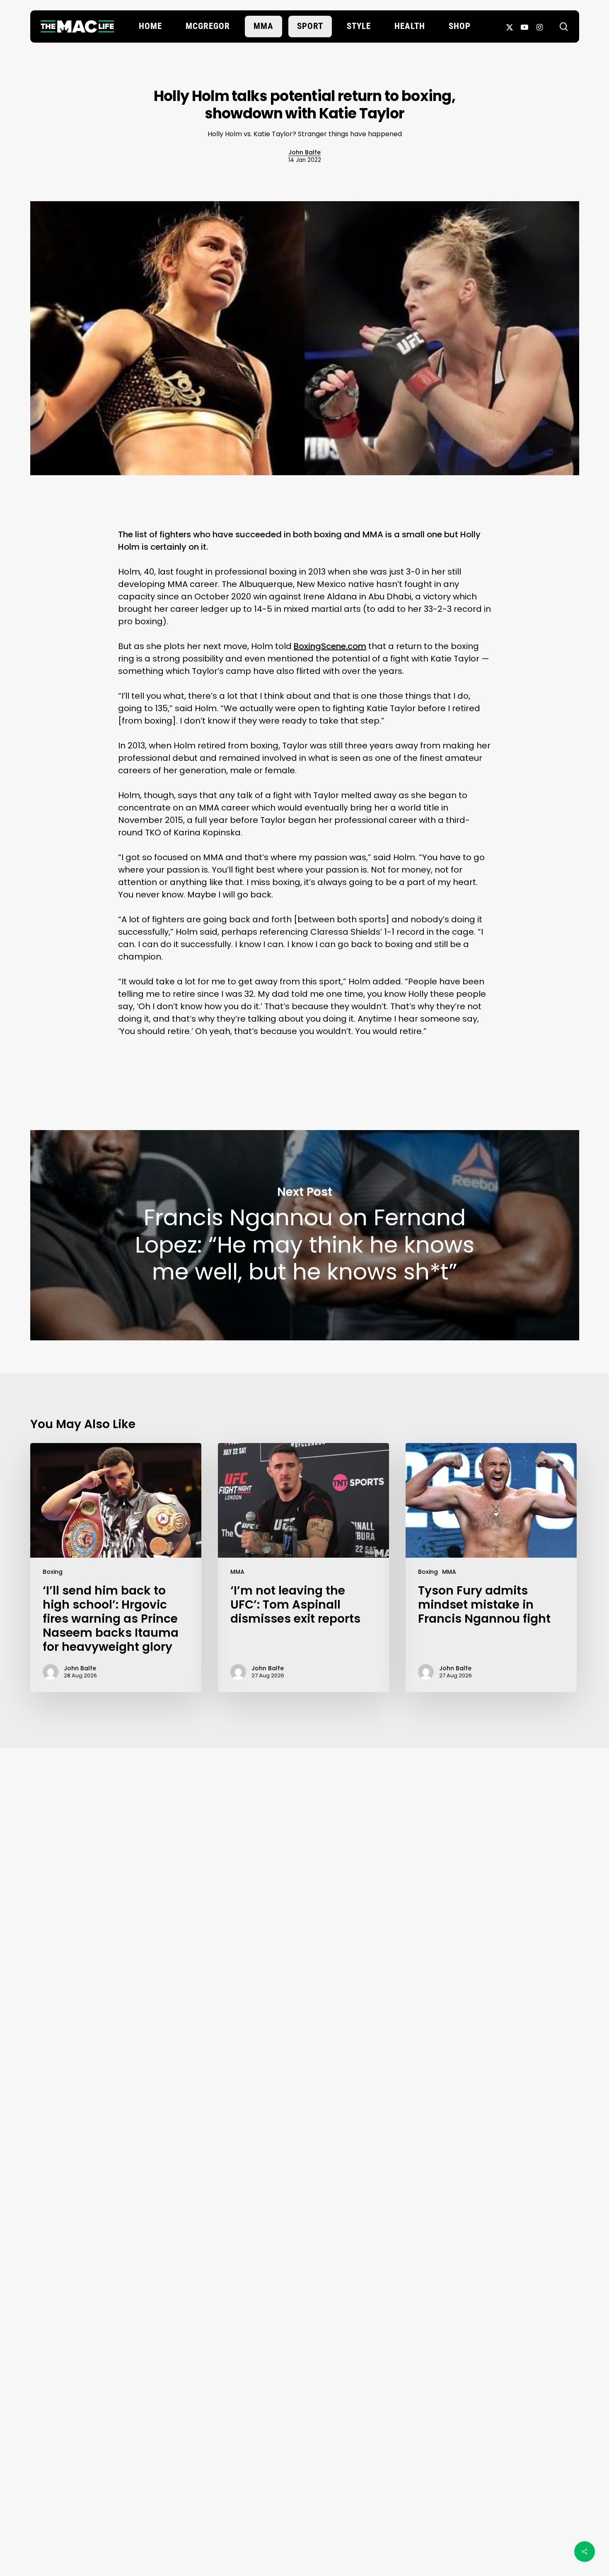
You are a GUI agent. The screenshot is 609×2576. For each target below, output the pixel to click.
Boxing (53, 1572)
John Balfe (304, 152)
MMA (237, 1572)
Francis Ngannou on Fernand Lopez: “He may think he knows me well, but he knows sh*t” (305, 1235)
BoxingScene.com (330, 646)
